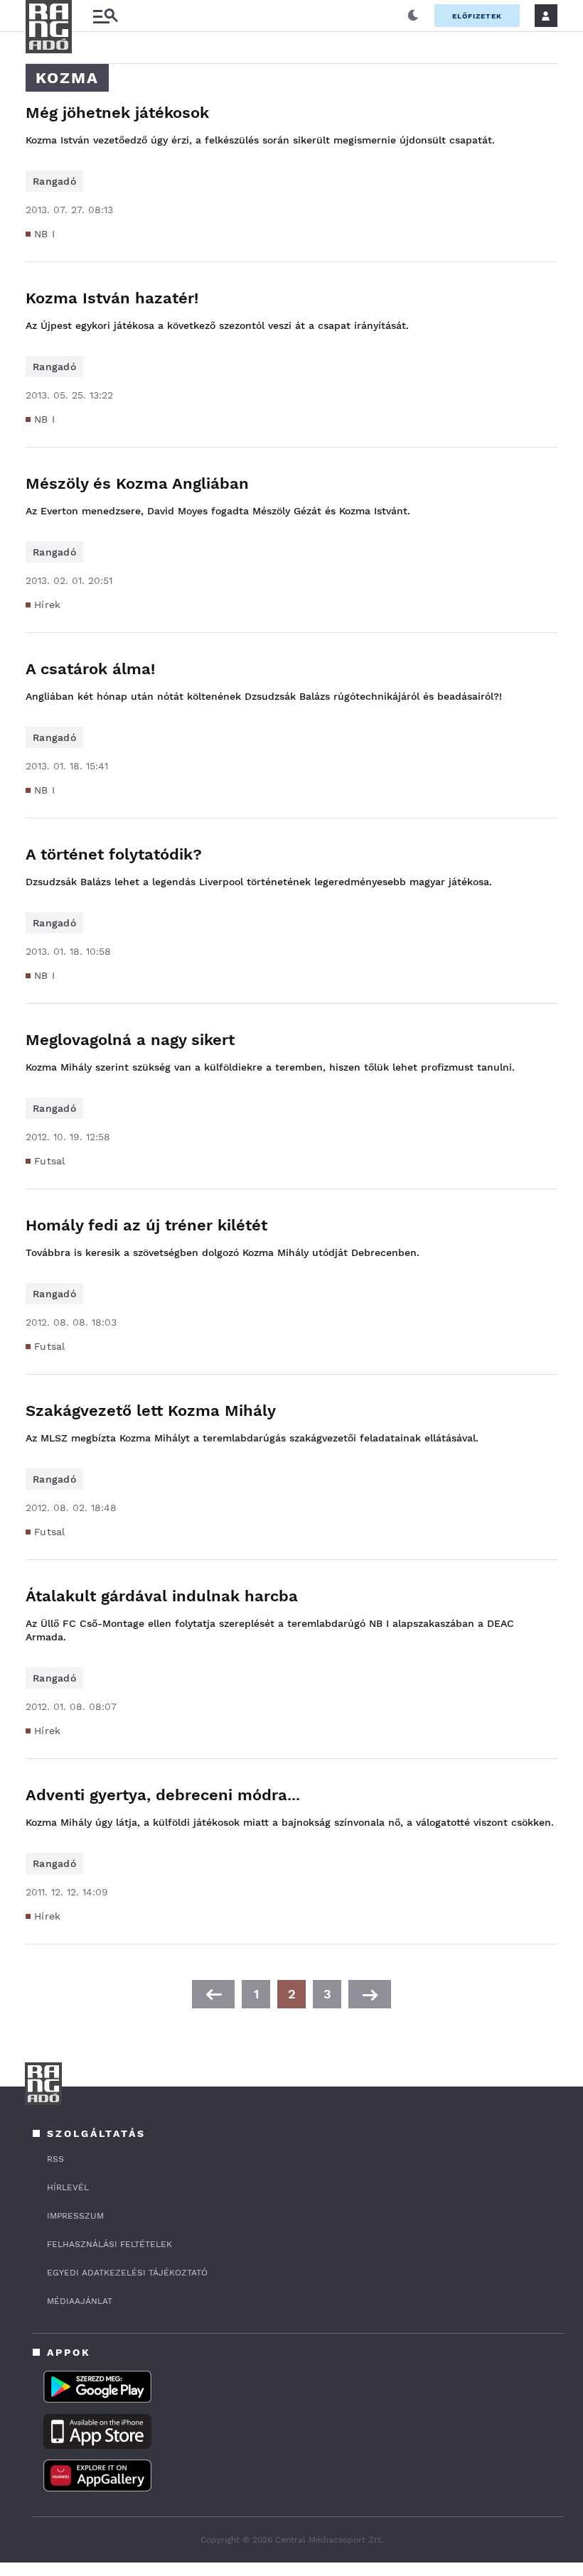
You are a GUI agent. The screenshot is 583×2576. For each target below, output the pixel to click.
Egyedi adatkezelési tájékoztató (127, 2273)
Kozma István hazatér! (112, 298)
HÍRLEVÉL (68, 2187)
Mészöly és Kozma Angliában (137, 483)
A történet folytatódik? (114, 854)
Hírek (48, 605)
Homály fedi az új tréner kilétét (146, 1225)
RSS (55, 2159)
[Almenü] (105, 16)
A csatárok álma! (90, 669)
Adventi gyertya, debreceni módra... (163, 1795)
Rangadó (54, 181)
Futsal (50, 1161)
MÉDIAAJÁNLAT (80, 2301)
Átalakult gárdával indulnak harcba (162, 1596)
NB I (44, 234)
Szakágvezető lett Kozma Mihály (151, 1411)
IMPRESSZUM (75, 2216)
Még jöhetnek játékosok (117, 113)
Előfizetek (477, 16)
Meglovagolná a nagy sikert (130, 1040)
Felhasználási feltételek (109, 2244)
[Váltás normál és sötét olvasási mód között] (413, 16)
